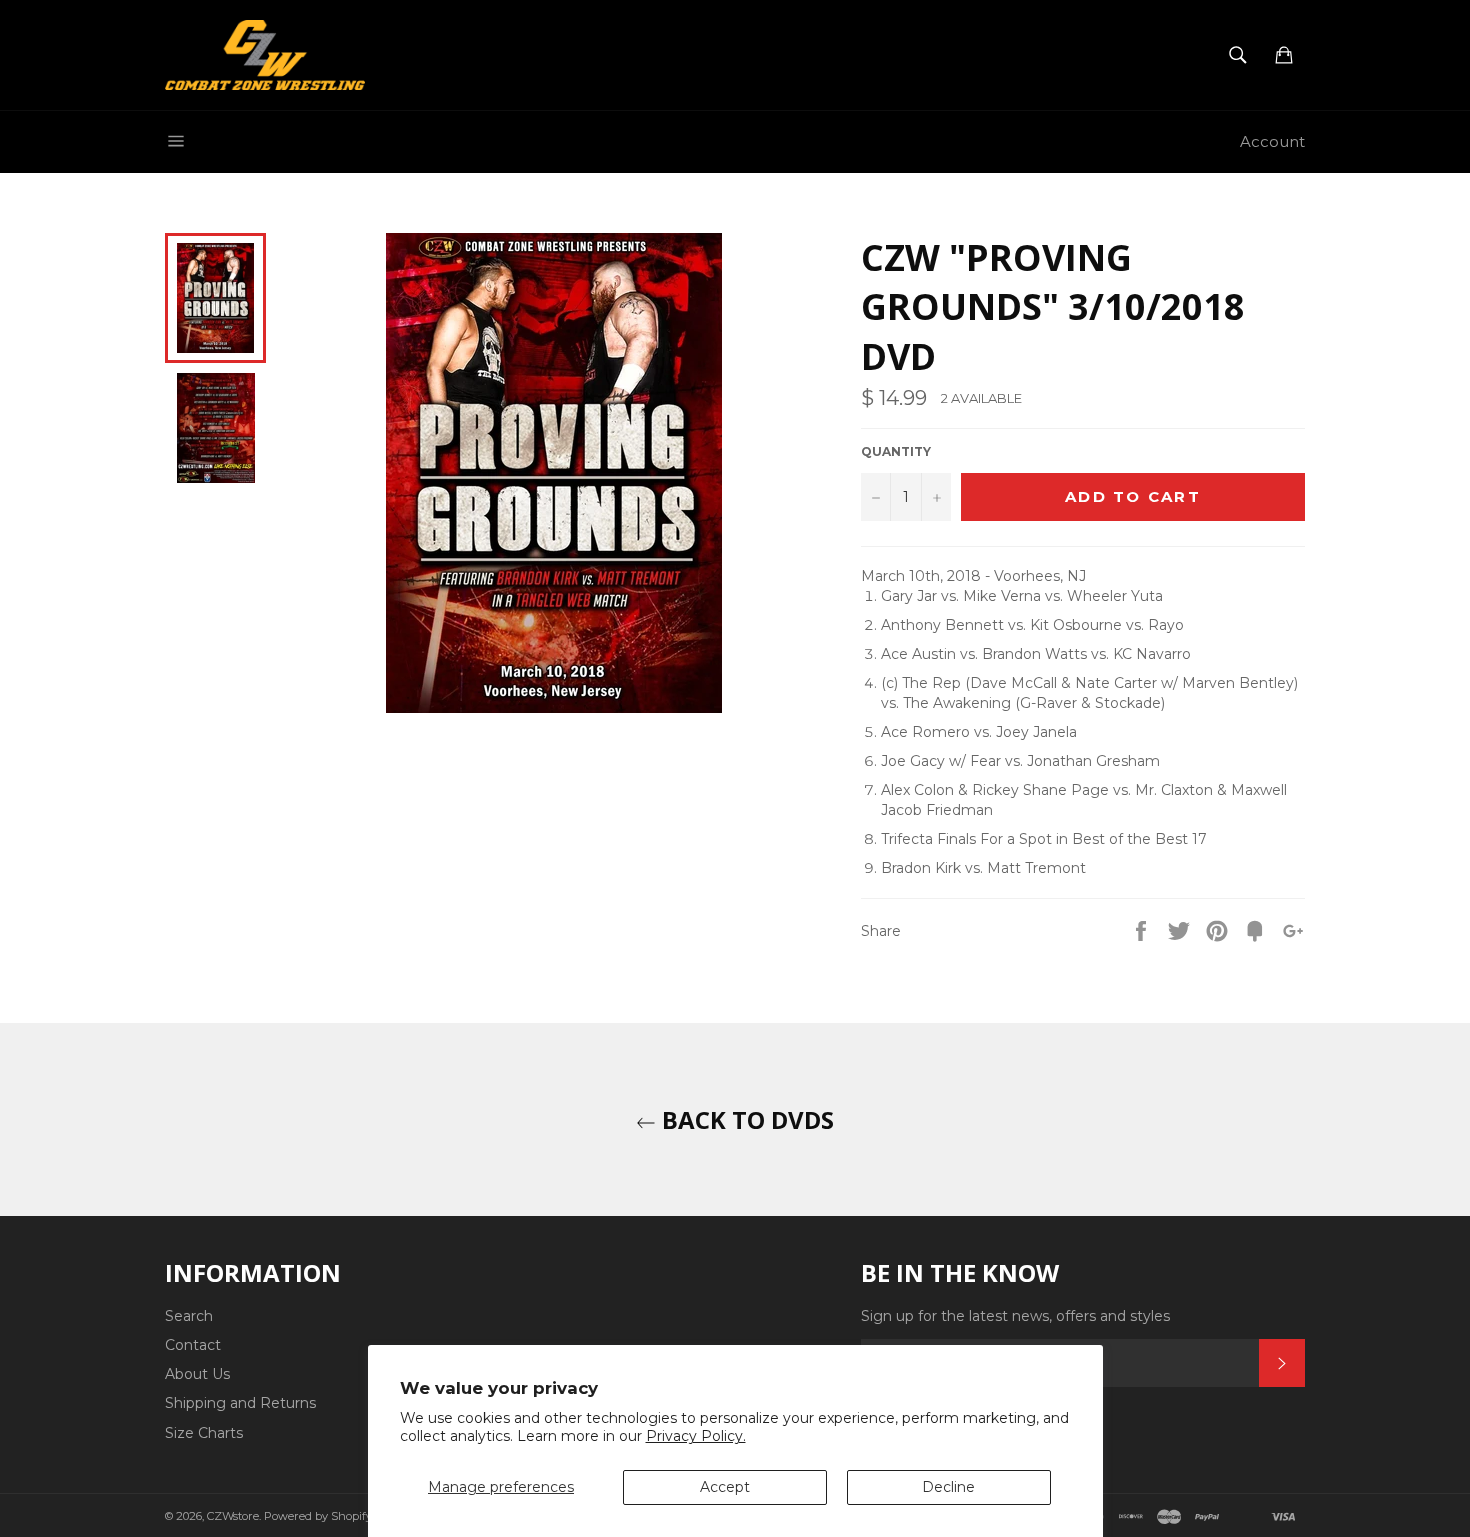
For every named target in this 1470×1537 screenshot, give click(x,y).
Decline (948, 1487)
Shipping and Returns (240, 1403)
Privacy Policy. (696, 1436)
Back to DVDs (745, 1119)
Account (1272, 141)
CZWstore (233, 1516)
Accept (725, 1487)
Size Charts (204, 1433)
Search (189, 1316)
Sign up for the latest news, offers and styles (1015, 1316)
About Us (197, 1374)
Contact (193, 1345)
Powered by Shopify (318, 1516)
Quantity (896, 451)
